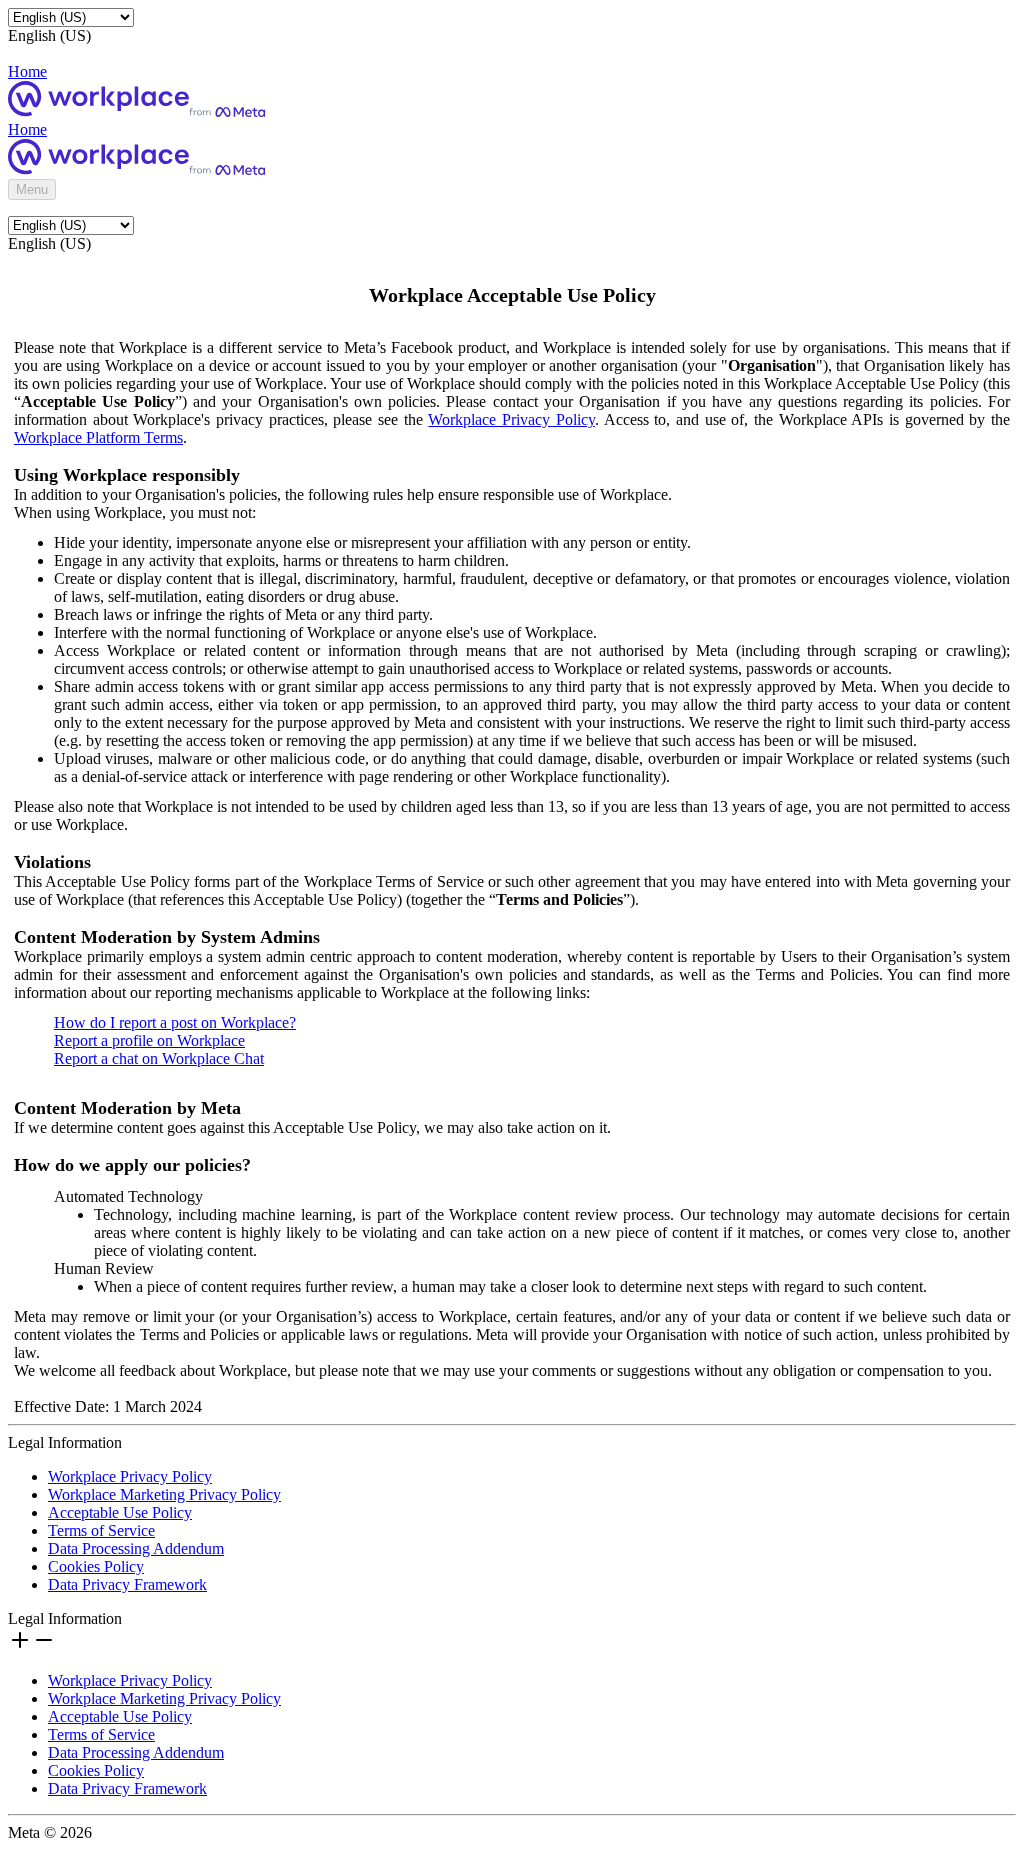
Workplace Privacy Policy (511, 419)
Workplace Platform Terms (98, 437)
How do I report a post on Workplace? (175, 1022)
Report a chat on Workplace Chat (159, 1058)
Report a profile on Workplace (149, 1040)
